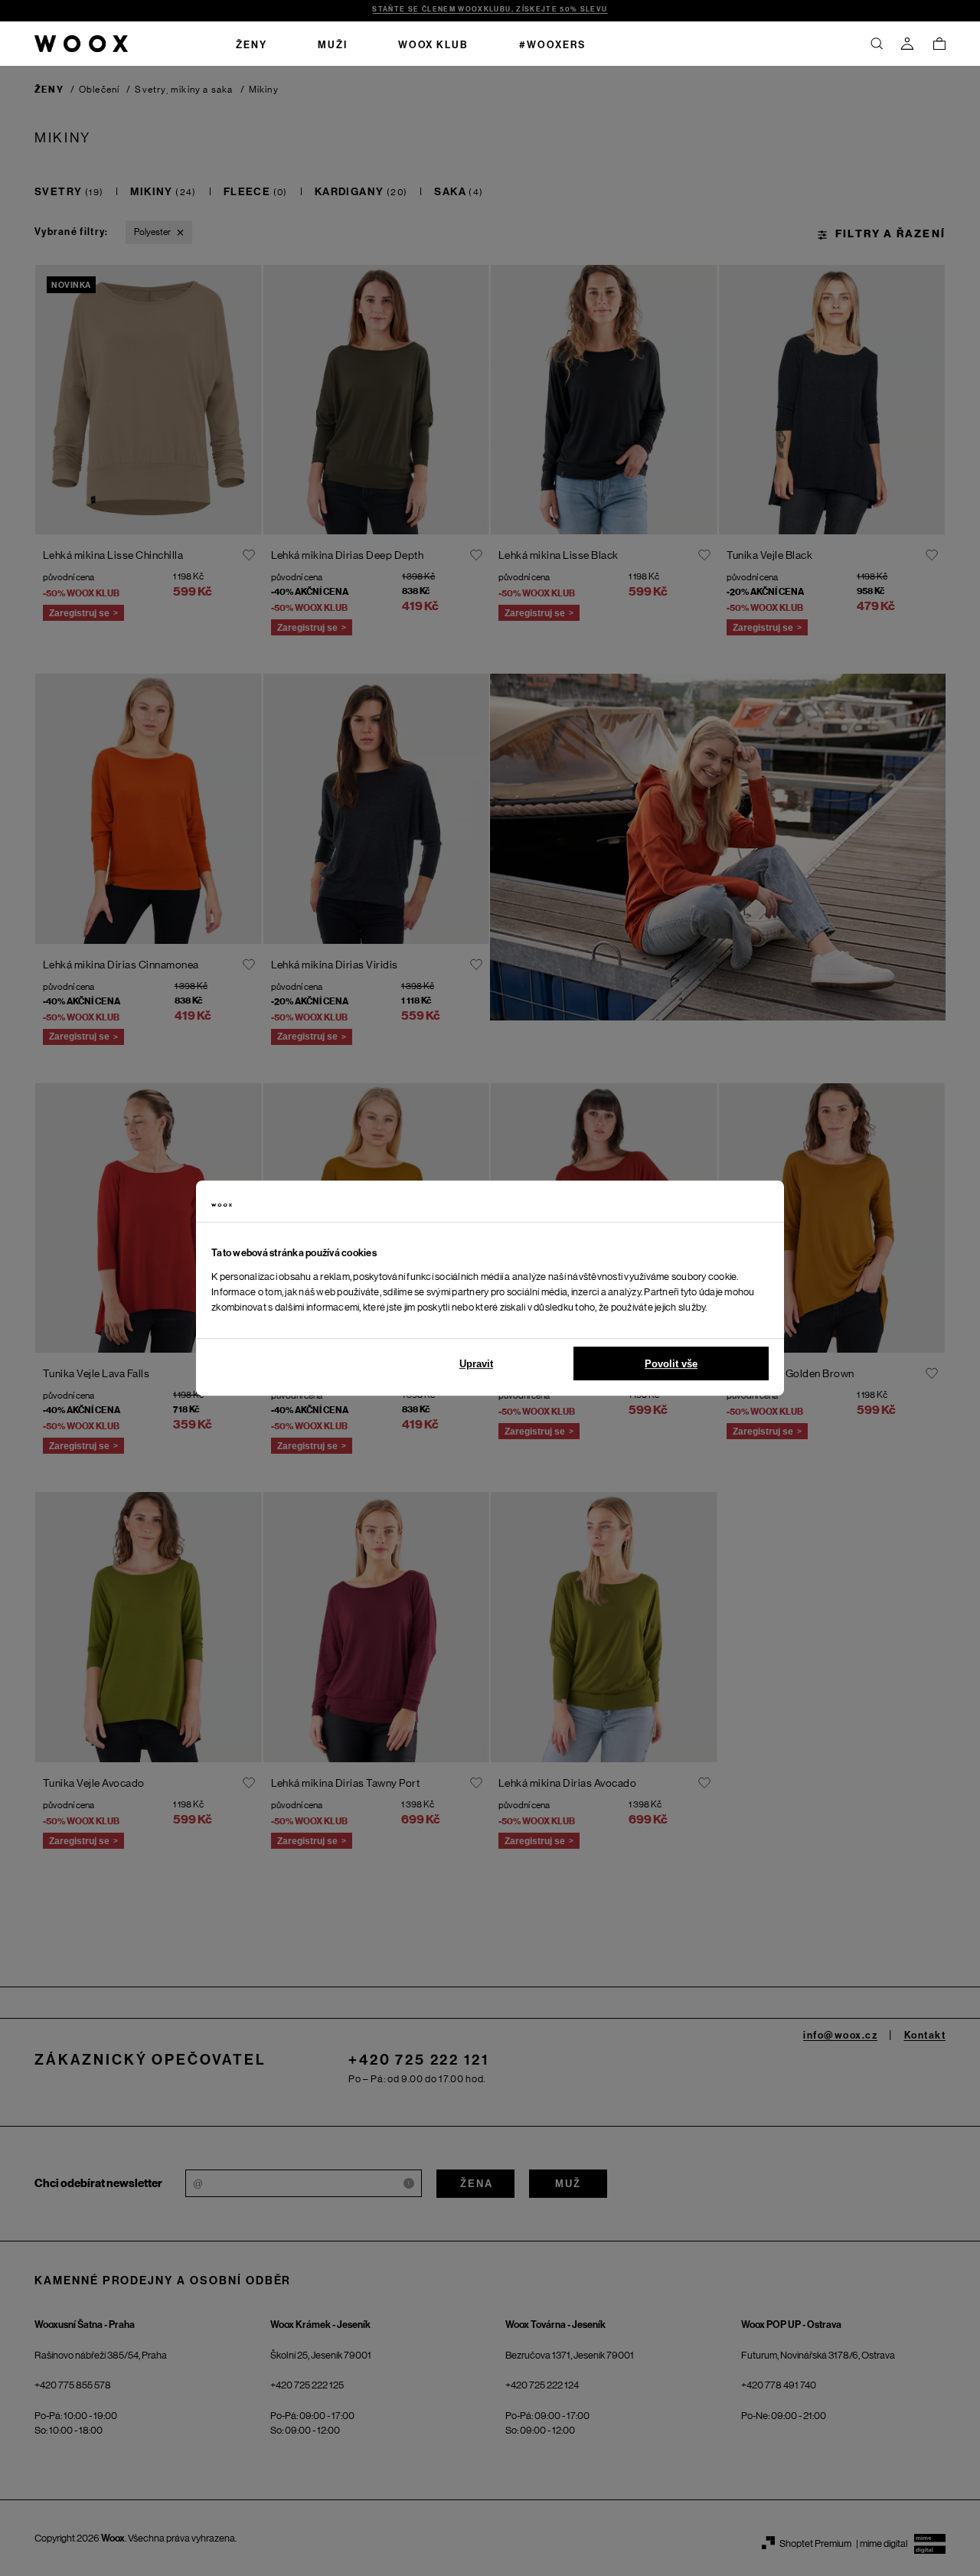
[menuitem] (252, 44)
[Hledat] (877, 44)
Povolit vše (671, 1364)
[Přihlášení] (907, 44)
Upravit (476, 1364)
